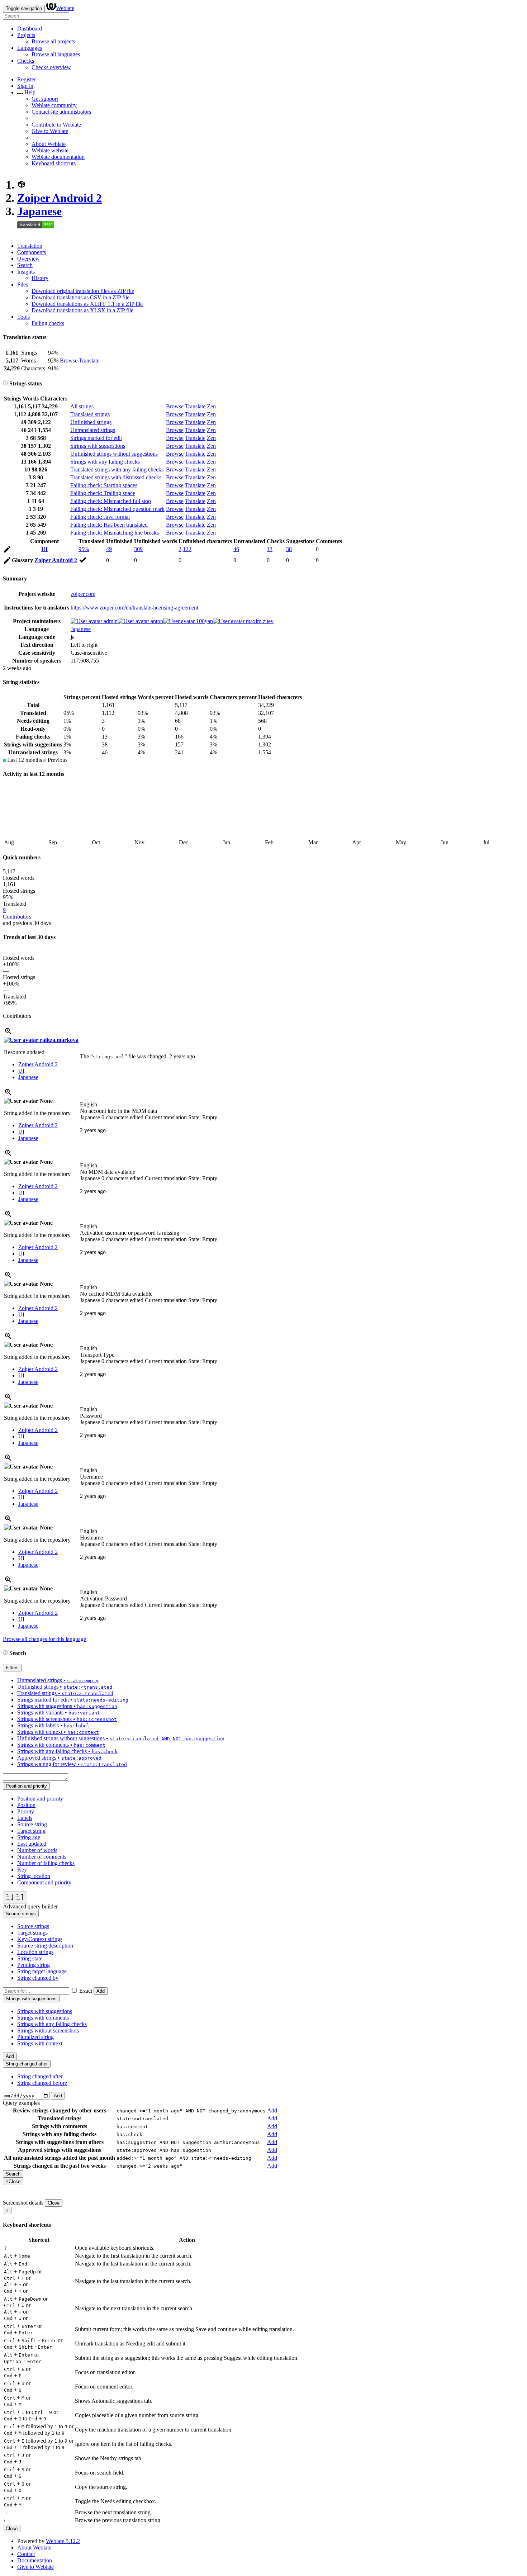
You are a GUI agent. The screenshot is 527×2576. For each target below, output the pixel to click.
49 (109, 549)
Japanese (39, 211)
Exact (86, 1991)
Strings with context (40, 2043)
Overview (29, 259)
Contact (26, 2554)
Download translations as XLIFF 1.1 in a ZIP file (87, 304)
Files (23, 284)
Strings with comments (43, 2018)
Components (32, 252)
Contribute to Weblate (56, 125)
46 (236, 549)
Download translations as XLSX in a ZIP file (82, 310)
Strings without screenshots (48, 2031)
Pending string (34, 1965)
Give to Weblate (50, 131)
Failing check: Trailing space (103, 493)
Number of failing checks (46, 1863)
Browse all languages (56, 54)
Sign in (25, 86)
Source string (32, 1824)
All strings (82, 406)
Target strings (32, 1933)
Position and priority (40, 1799)
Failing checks (48, 323)
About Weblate (49, 144)
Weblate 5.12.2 (63, 2541)
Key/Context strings (40, 1939)
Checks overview (51, 67)
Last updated (32, 1844)
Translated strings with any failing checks (117, 469)
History (40, 278)
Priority (26, 1811)
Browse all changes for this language (44, 1639)
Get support (45, 99)
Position (26, 1805)
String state (30, 1958)
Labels (25, 1818)
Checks (26, 61)
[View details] (8, 1033)
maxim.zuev (259, 621)
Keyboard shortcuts (54, 163)
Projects (26, 35)
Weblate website (50, 150)
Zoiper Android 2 (60, 198)
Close (54, 2203)
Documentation (35, 2560)
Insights (26, 272)
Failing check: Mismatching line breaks (115, 533)
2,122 (185, 549)
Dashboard (30, 29)
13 (270, 549)
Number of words (37, 1850)
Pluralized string (35, 2037)
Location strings (35, 1952)
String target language (42, 1971)
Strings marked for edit (96, 438)
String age (29, 1837)
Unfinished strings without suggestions (114, 454)
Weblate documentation (58, 157)
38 (289, 549)
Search (25, 265)
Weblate (65, 8)
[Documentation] (5, 383)
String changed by (38, 1978)
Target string (31, 1831)
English (89, 1104)
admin (110, 621)
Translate (89, 360)
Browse (69, 360)
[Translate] (7, 551)
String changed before (42, 2083)
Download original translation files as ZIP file (83, 291)
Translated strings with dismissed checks (116, 477)
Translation (30, 246)
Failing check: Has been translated (109, 525)
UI (44, 549)
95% (84, 549)
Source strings (33, 1926)
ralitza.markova (58, 1040)
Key (22, 1870)
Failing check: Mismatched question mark (117, 509)
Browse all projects (53, 41)
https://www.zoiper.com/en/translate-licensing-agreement (134, 608)
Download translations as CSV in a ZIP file (80, 297)
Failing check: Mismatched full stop (111, 501)
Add (101, 1991)
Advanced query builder (30, 1906)
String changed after (40, 2076)
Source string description (45, 1946)
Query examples (21, 2103)
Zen (211, 406)
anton (156, 621)
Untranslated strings (93, 430)
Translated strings (90, 414)
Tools (23, 317)
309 (138, 549)
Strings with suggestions (98, 446)
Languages (30, 48)
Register (27, 79)
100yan (204, 621)
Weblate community (54, 105)
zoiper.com (83, 594)
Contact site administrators (61, 112)
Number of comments (42, 1857)
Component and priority (44, 1882)
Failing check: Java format (100, 517)
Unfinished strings (91, 422)
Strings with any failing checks (105, 462)
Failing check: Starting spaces (104, 485)
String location (34, 1876)
